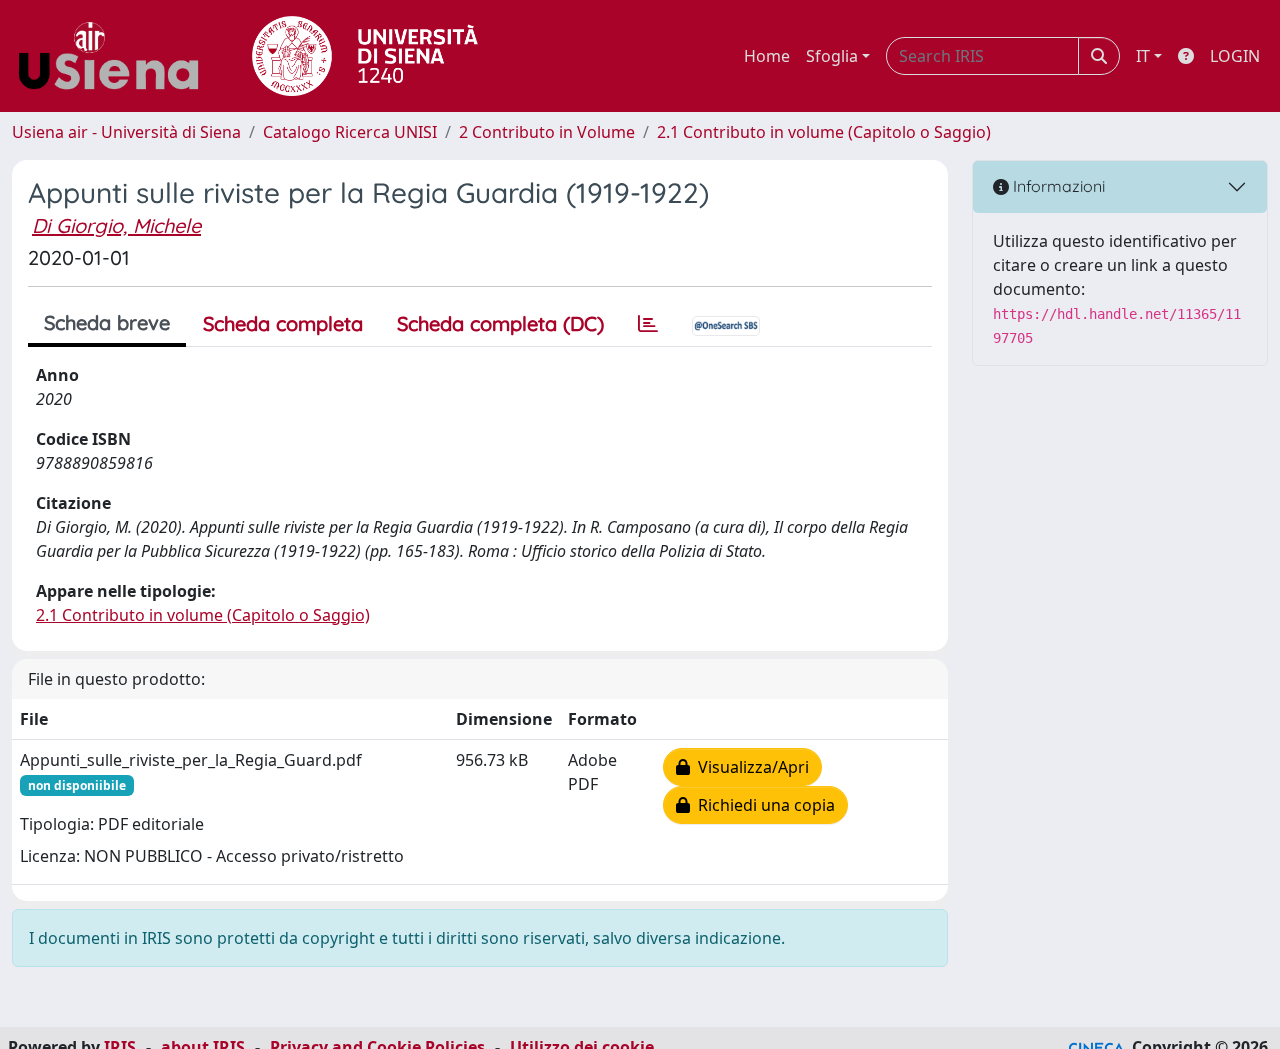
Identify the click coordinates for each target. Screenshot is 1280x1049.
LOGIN (1235, 56)
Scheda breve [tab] (107, 322)
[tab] (648, 324)
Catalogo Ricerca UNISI (350, 132)
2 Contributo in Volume (547, 132)
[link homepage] (116, 56)
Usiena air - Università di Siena (126, 132)
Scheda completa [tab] (283, 323)
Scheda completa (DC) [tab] (500, 323)
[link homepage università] (365, 56)
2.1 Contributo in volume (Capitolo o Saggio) (824, 132)
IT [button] (1143, 56)
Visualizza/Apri (749, 767)
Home (767, 56)
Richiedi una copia (762, 805)
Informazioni (1057, 186)
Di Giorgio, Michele (116, 225)
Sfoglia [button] (832, 56)
